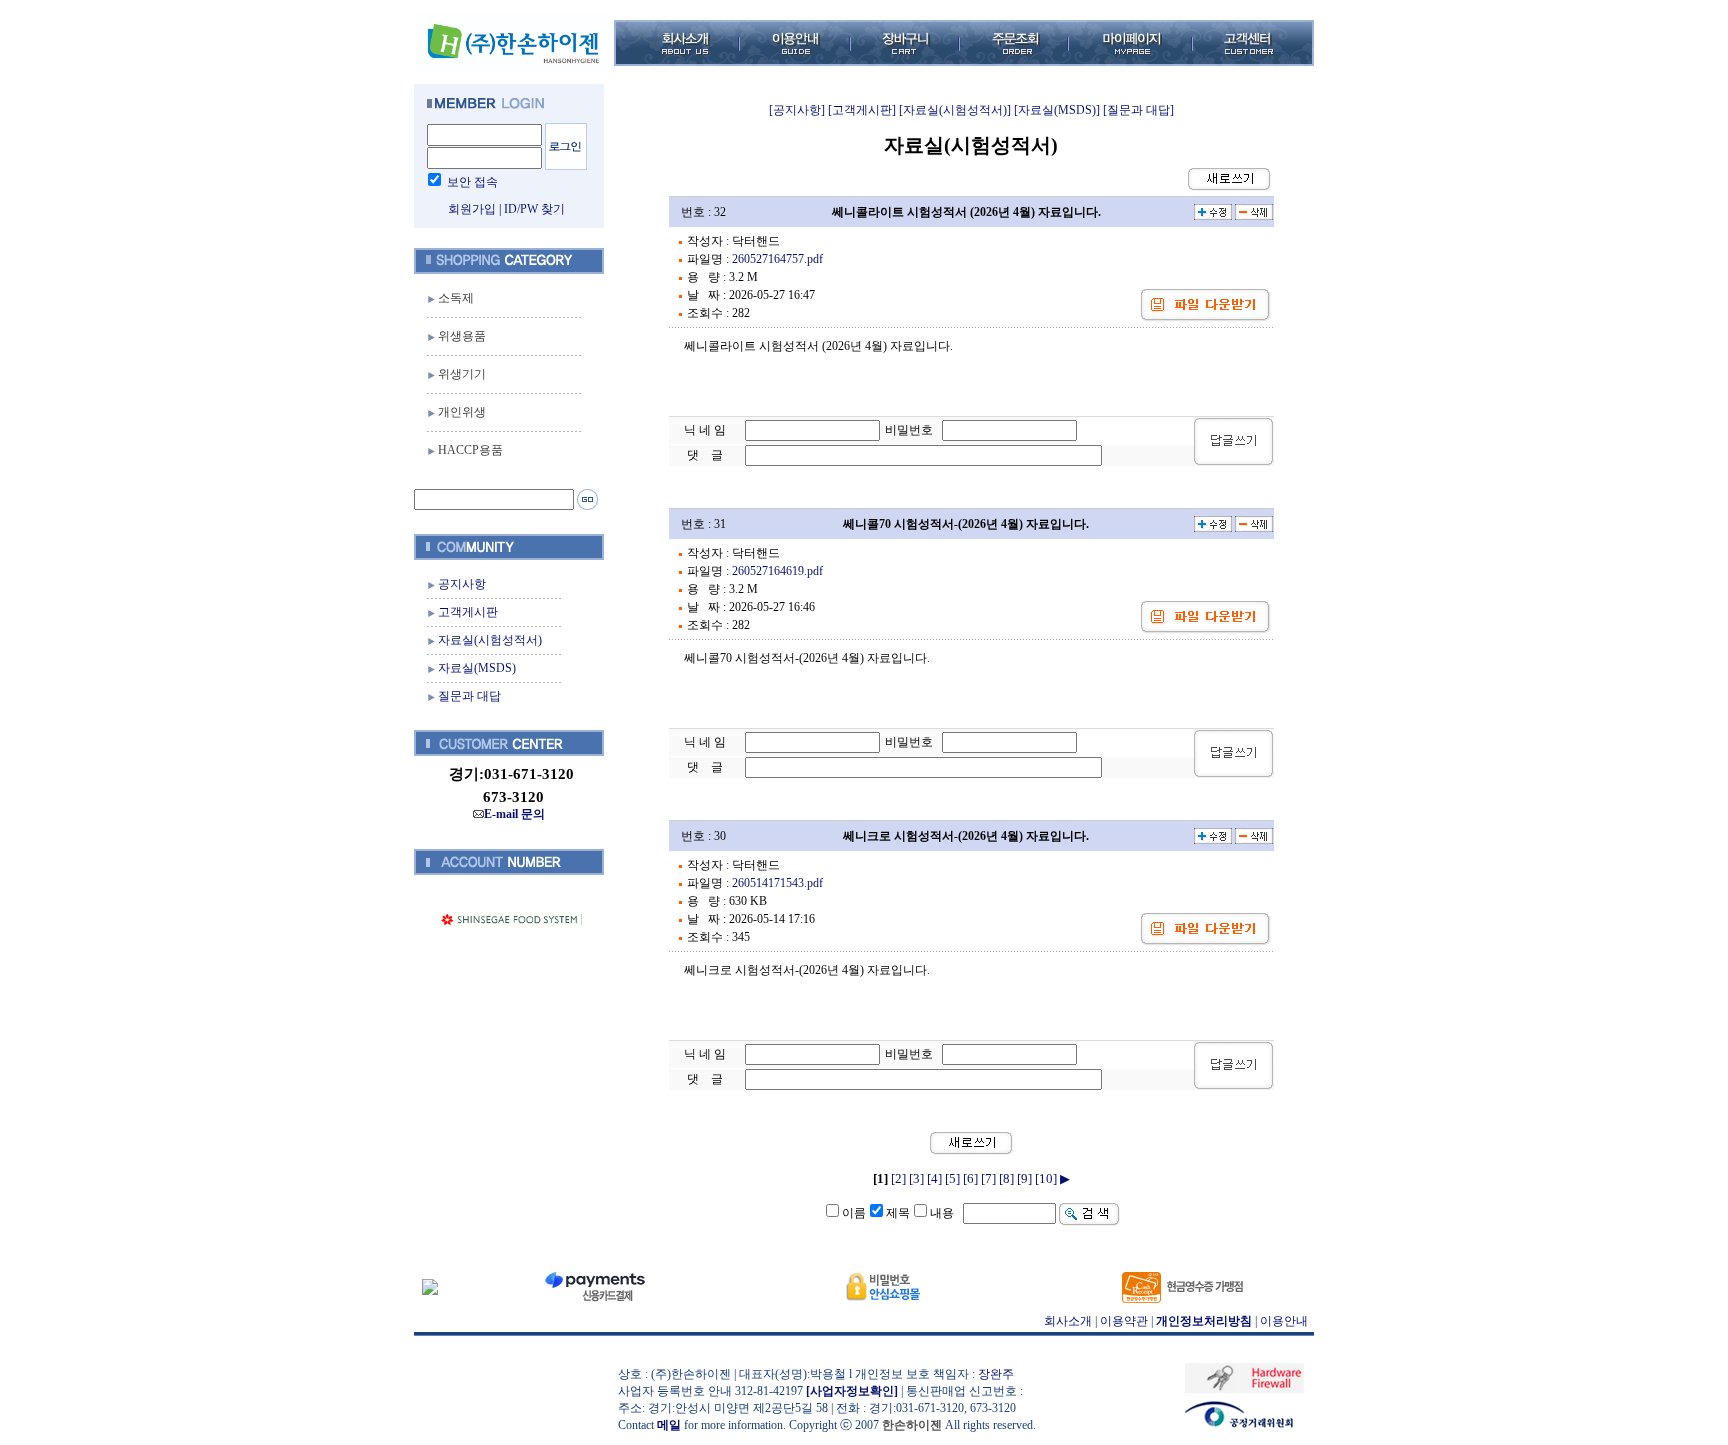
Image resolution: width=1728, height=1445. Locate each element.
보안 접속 (472, 182)
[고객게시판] (862, 110)
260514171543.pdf (777, 883)
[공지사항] (797, 110)
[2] (898, 1178)
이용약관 (1124, 1321)
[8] (1006, 1178)
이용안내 (1284, 1321)
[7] (988, 1178)
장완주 (996, 1374)
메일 (669, 1425)
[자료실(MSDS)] (1057, 110)
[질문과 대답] (1138, 110)
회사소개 (1068, 1321)
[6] (970, 1178)
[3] (916, 1178)
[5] (952, 1178)
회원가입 (472, 209)
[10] (1046, 1178)
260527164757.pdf (777, 259)
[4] (934, 1178)
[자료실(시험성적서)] (955, 110)
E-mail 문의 (514, 814)
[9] (1024, 1178)
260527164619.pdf (777, 571)
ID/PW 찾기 (534, 209)
